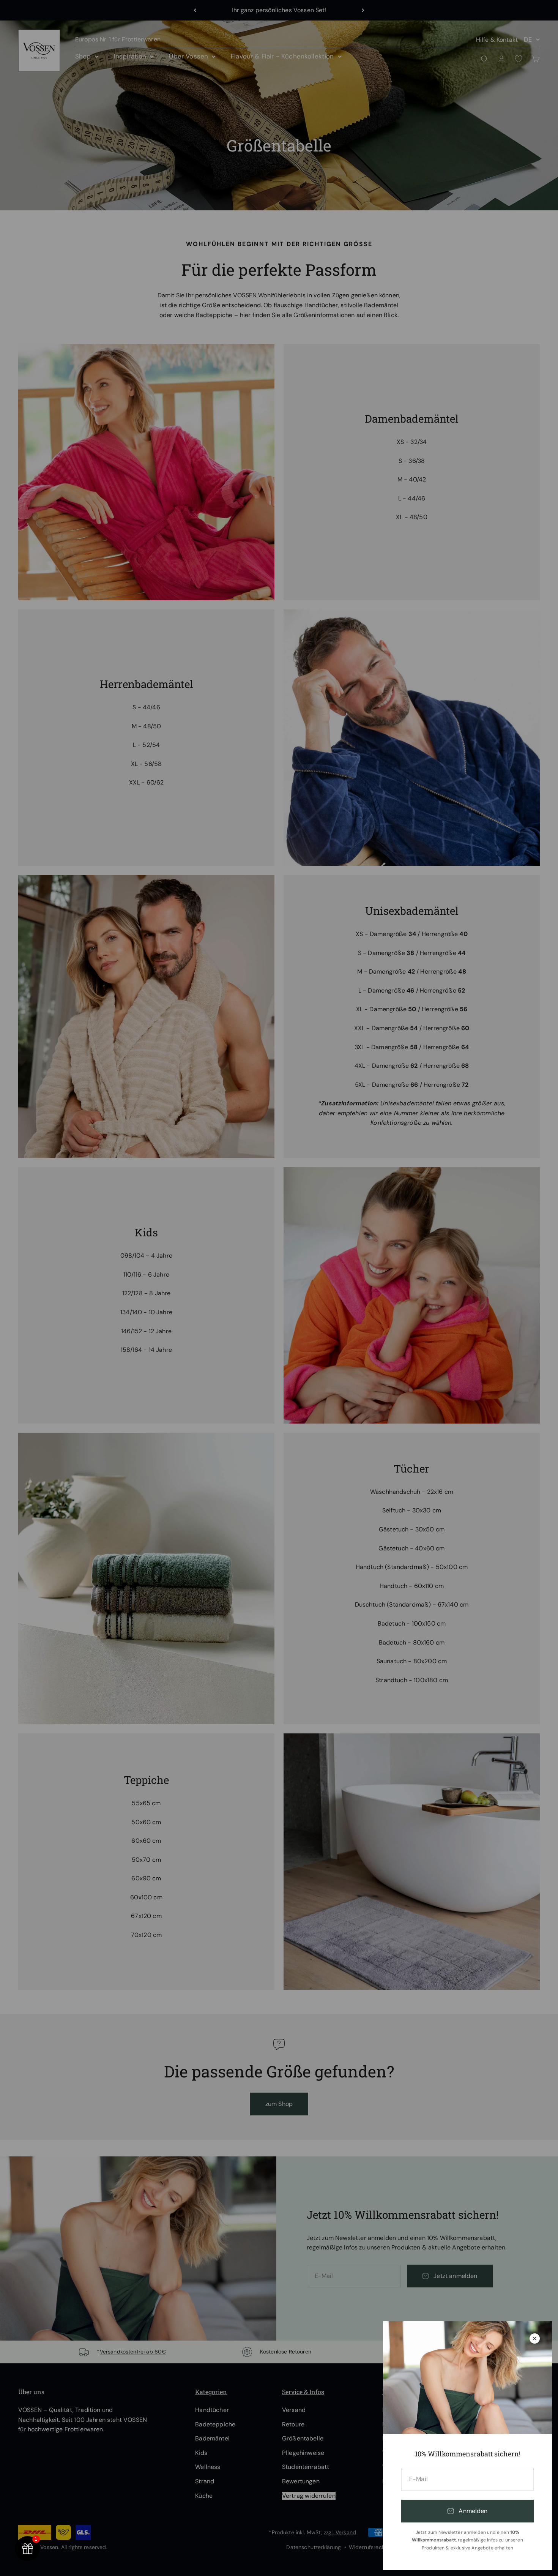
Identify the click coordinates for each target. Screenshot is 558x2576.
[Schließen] (535, 2338)
